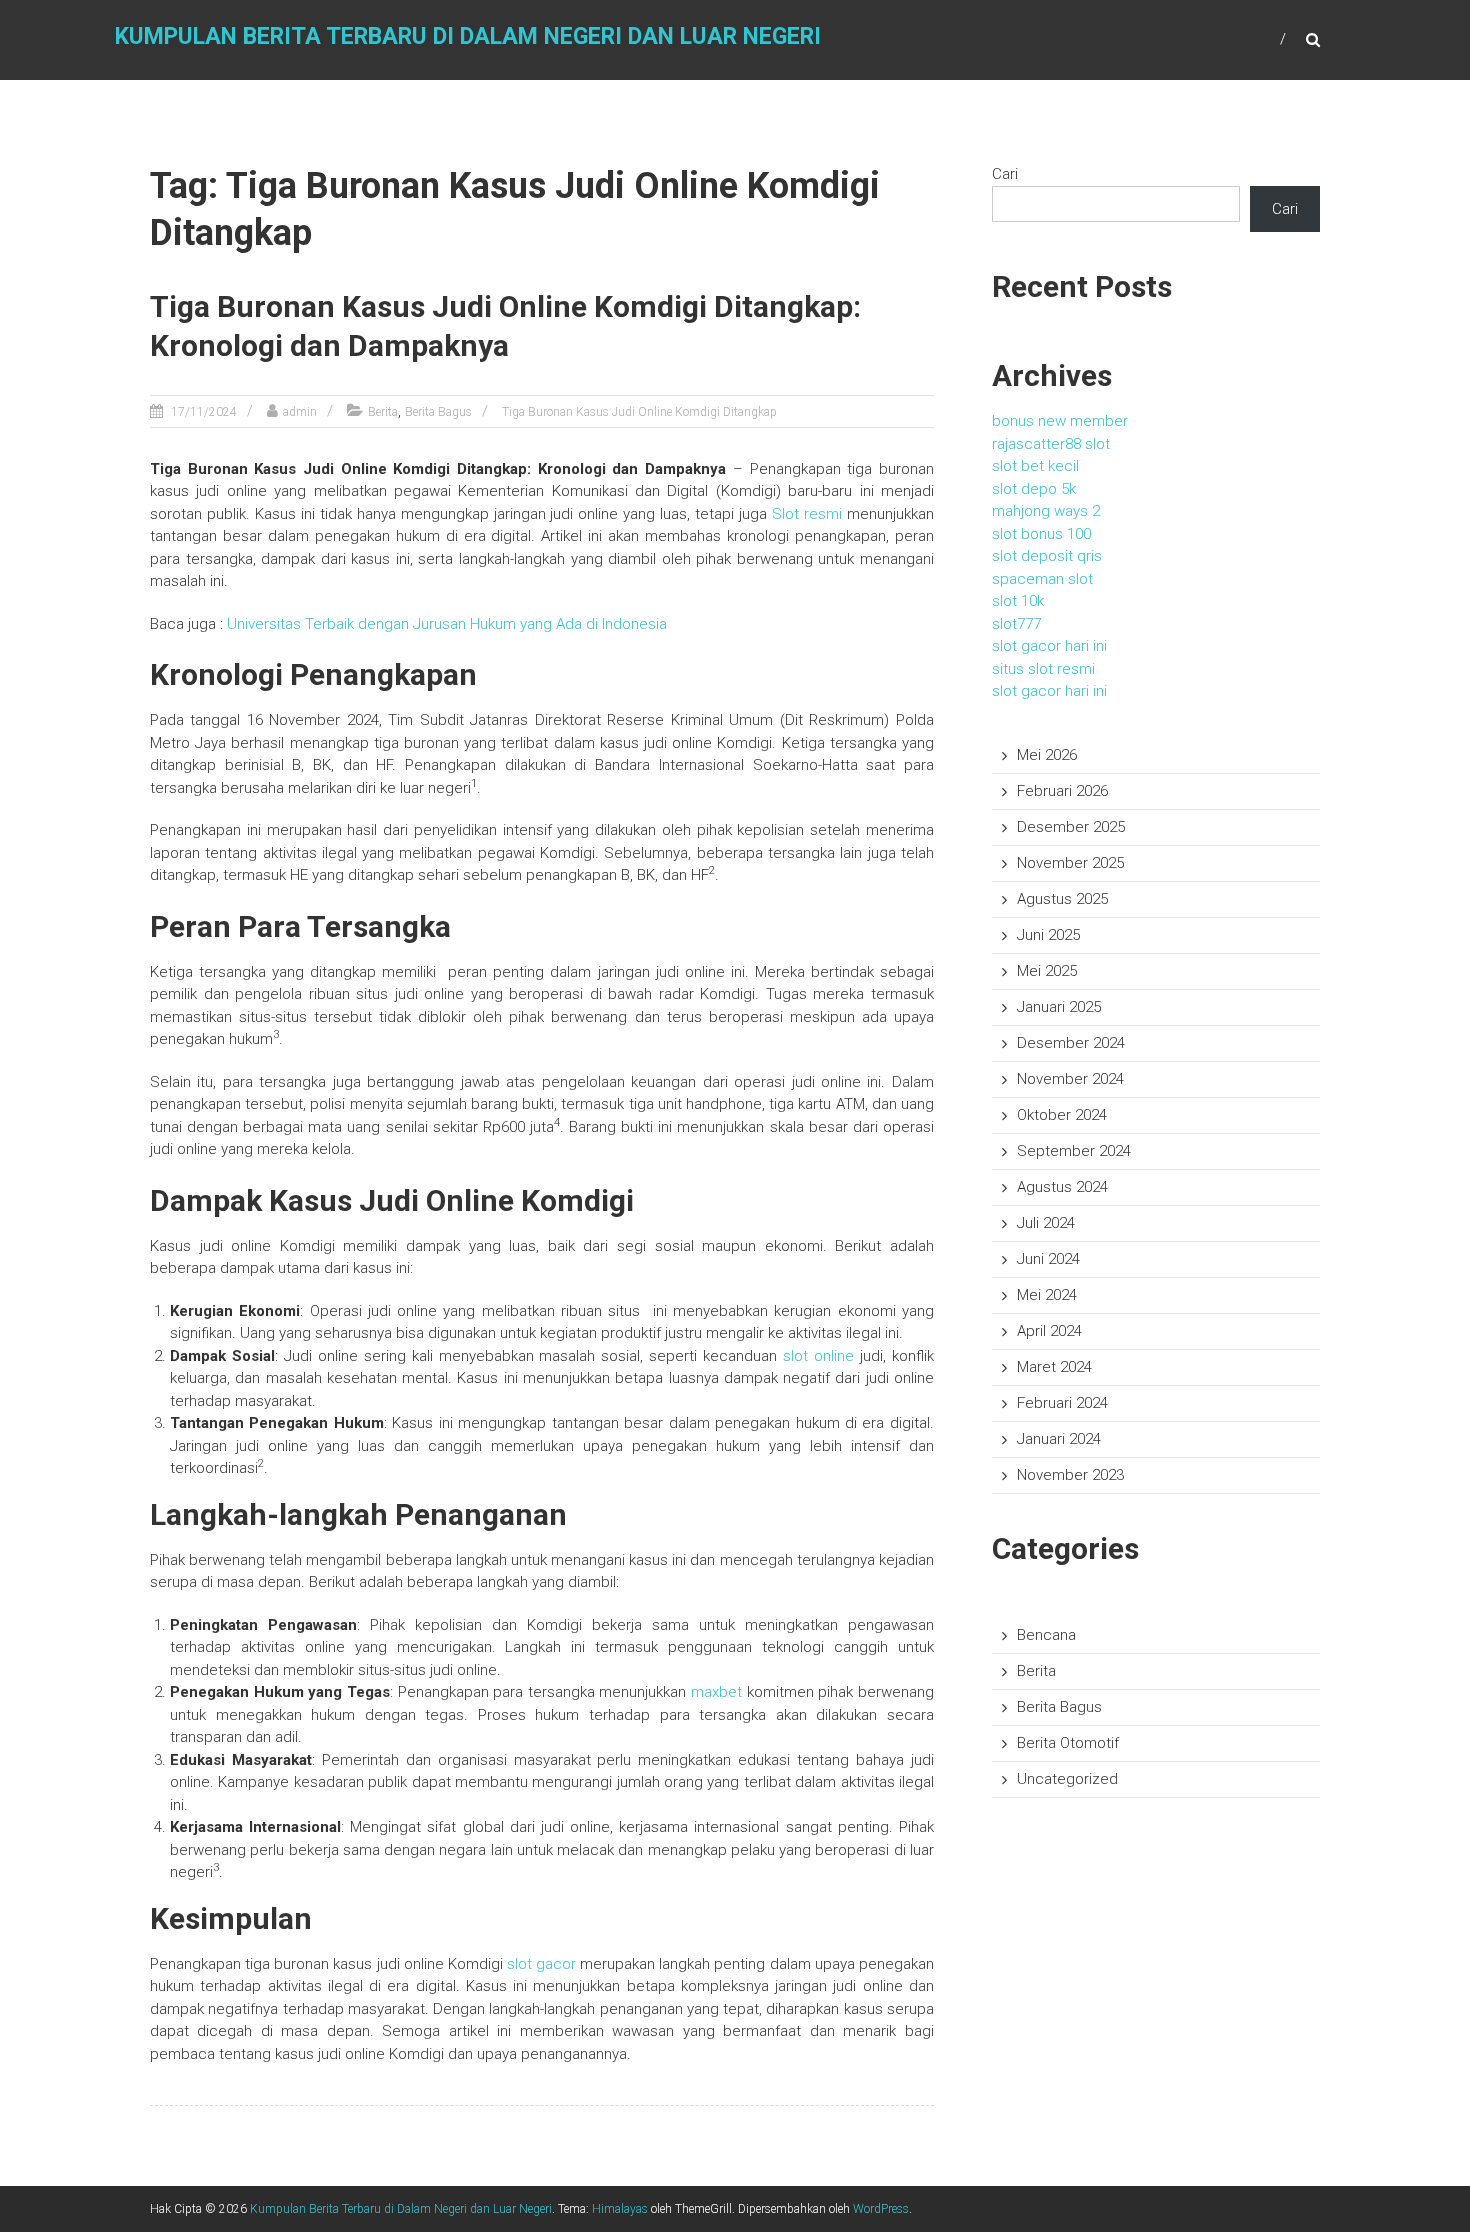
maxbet (716, 1692)
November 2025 (1070, 863)
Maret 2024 (1054, 1367)
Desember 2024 (1071, 1043)
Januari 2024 (1059, 1439)
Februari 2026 (1062, 791)
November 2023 (1070, 1475)
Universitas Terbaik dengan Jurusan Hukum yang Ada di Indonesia (447, 624)
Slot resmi (807, 514)
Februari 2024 (1062, 1403)
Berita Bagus (438, 412)
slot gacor (541, 1964)
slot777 (1016, 624)
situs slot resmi (1043, 669)
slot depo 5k (1034, 489)
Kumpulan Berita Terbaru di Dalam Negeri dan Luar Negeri (468, 36)
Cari (1005, 174)
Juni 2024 (1048, 1259)
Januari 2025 (1059, 1007)
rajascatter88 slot (1051, 444)
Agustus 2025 (1062, 899)
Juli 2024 (1046, 1223)
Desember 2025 (1071, 827)
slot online (818, 1356)
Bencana (1046, 1635)
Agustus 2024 (1062, 1187)
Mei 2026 (1047, 755)
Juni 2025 (1048, 935)
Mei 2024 (1047, 1295)
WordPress (881, 2209)
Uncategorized (1067, 1779)
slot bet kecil (1035, 466)
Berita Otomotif (1068, 1743)
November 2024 (1070, 1079)
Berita (383, 412)
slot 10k (1018, 601)
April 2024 (1049, 1331)
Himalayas (620, 2209)
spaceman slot (1042, 579)
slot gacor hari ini (1049, 646)
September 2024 (1074, 1151)
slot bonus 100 (1041, 534)
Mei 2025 (1047, 971)
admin (300, 412)
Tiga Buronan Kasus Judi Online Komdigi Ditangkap (639, 412)
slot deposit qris (1047, 556)
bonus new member (1060, 421)
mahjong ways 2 (1046, 511)
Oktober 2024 (1062, 1115)
